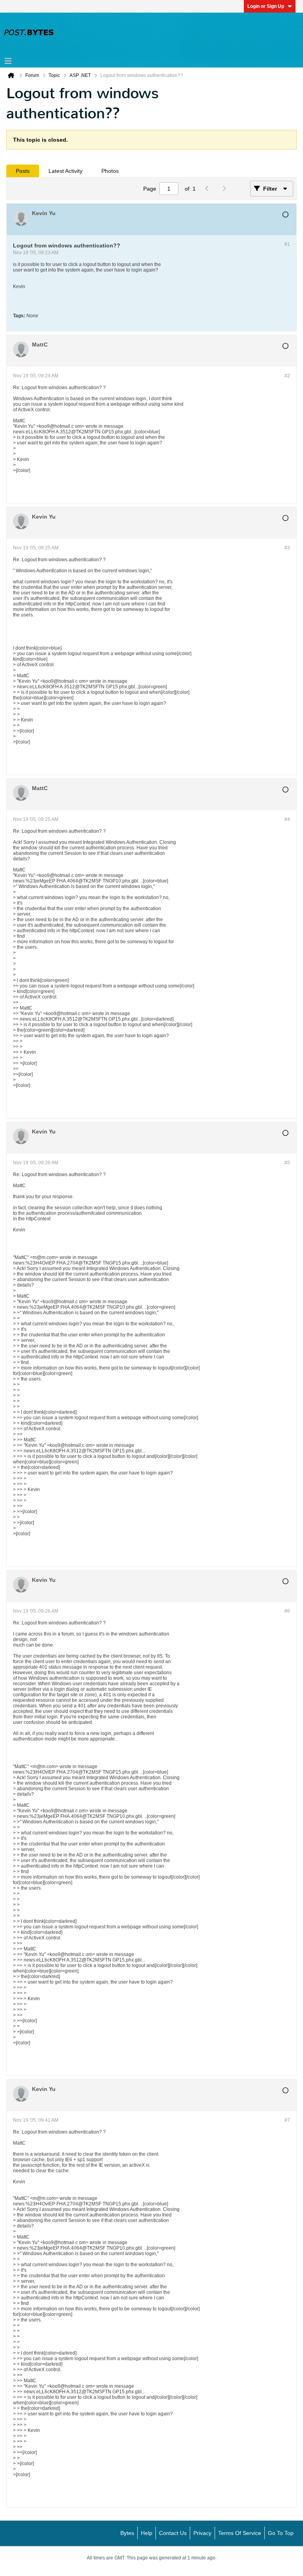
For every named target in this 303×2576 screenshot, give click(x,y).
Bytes (127, 2533)
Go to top (281, 2533)
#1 (287, 244)
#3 (287, 548)
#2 (287, 376)
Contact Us (173, 2533)
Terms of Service (240, 2533)
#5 (287, 1163)
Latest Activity (65, 171)
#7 (287, 2120)
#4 (287, 819)
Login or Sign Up (266, 6)
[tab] (23, 171)
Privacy (202, 2533)
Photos (110, 171)
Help (147, 2533)
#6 (287, 1611)
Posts (23, 171)
